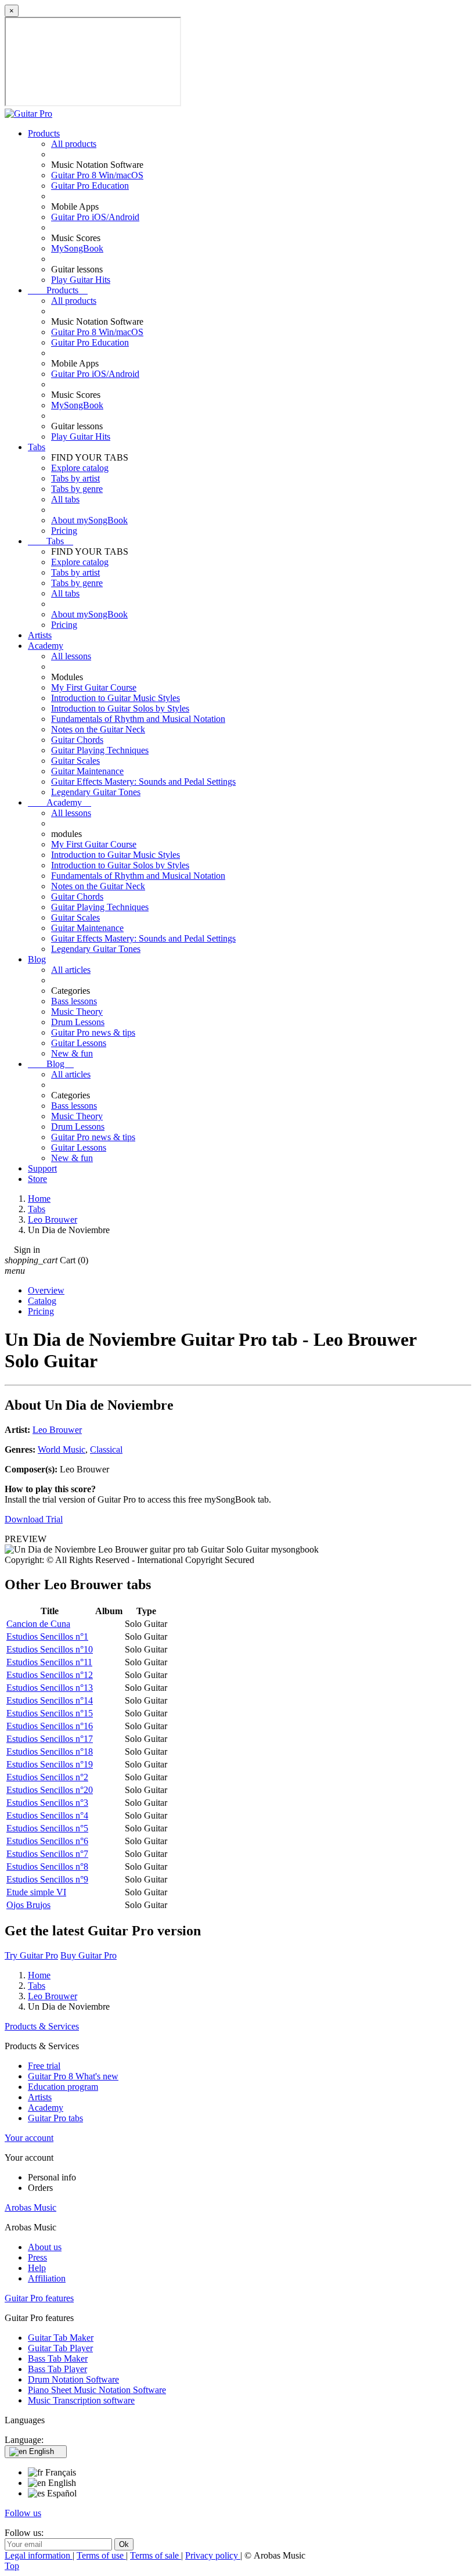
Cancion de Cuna (38, 1624)
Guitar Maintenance (87, 771)
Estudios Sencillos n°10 (50, 1649)
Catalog (42, 1301)
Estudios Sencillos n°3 (47, 1803)
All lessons (71, 656)
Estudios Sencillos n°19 (50, 1764)
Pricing (64, 531)
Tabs (37, 447)
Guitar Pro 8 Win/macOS (97, 175)
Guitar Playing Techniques (100, 750)
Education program (63, 2087)
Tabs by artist (75, 478)
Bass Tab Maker (58, 2358)
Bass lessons (74, 1001)
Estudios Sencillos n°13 (50, 1688)
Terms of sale (156, 2555)
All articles (71, 970)
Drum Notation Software (73, 2379)
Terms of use (101, 2555)
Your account (29, 2138)
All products (74, 144)
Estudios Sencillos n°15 (50, 1713)
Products (44, 133)
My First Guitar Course (94, 687)
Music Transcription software (81, 2400)
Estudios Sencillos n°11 (49, 1662)
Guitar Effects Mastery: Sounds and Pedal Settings (143, 782)
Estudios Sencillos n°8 (47, 1867)
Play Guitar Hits (81, 280)
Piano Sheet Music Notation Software (97, 2390)
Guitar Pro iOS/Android (95, 217)
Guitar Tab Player (60, 2348)
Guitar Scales (75, 761)
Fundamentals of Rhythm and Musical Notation (138, 719)
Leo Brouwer (57, 1430)
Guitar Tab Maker (61, 2338)
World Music (62, 1449)
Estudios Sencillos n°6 (47, 1841)
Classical (106, 1449)
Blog (37, 959)
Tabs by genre (77, 489)
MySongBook (77, 248)
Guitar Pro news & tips (93, 1032)
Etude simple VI (36, 1892)
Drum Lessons (78, 1022)
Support (42, 1168)
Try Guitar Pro (31, 1955)
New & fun (72, 1053)
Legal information (39, 2555)
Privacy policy (213, 2555)
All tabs (65, 499)
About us (45, 2247)
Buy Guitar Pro (89, 1955)
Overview (46, 1290)
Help (37, 2268)
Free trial (44, 2066)
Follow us (23, 2513)
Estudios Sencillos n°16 (50, 1726)
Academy (46, 646)
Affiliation (47, 2278)
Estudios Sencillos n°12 (50, 1675)
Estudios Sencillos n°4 (47, 1815)
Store (37, 1179)
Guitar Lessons (79, 1043)
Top (12, 2566)
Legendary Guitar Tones (96, 792)
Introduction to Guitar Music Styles (116, 698)
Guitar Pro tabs (55, 2118)
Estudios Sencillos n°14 (50, 1700)
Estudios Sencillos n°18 (50, 1752)
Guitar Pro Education (90, 186)
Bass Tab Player (57, 2369)
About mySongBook (89, 520)
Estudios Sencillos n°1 (47, 1637)
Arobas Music (30, 2207)
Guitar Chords (77, 740)
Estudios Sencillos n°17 (50, 1739)
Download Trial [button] (34, 1519)
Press (37, 2257)
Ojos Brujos (28, 1905)
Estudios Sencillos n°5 (47, 1828)
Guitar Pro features (39, 2298)
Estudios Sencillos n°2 (47, 1777)
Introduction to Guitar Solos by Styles (120, 708)
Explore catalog (80, 468)
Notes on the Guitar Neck (98, 729)
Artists (40, 635)
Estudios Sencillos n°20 (50, 1790)
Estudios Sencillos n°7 (47, 1854)
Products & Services (42, 2026)
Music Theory (77, 1012)
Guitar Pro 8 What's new (73, 2076)
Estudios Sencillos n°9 (47, 1879)
